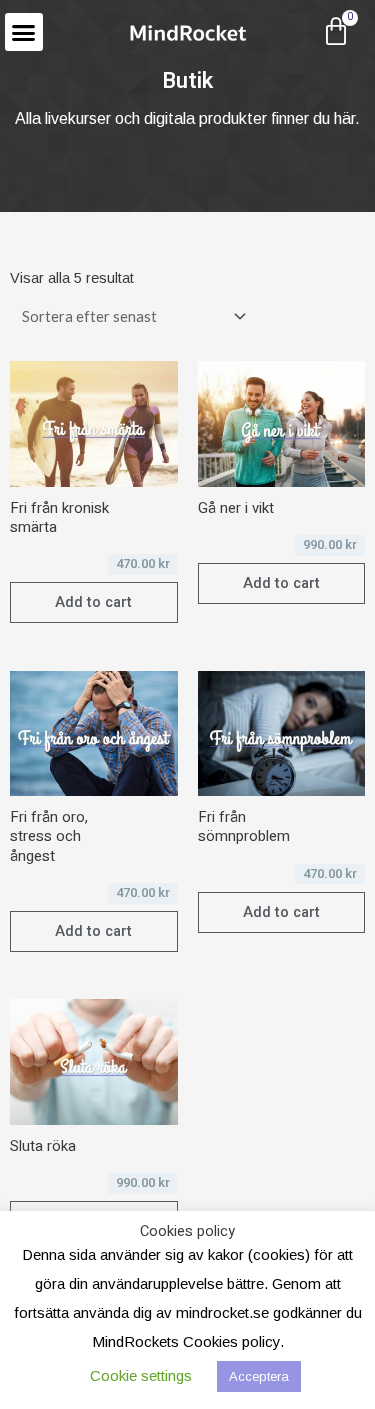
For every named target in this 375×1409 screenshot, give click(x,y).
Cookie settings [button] (141, 1375)
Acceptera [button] (259, 1376)
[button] (24, 32)
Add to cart (93, 602)
